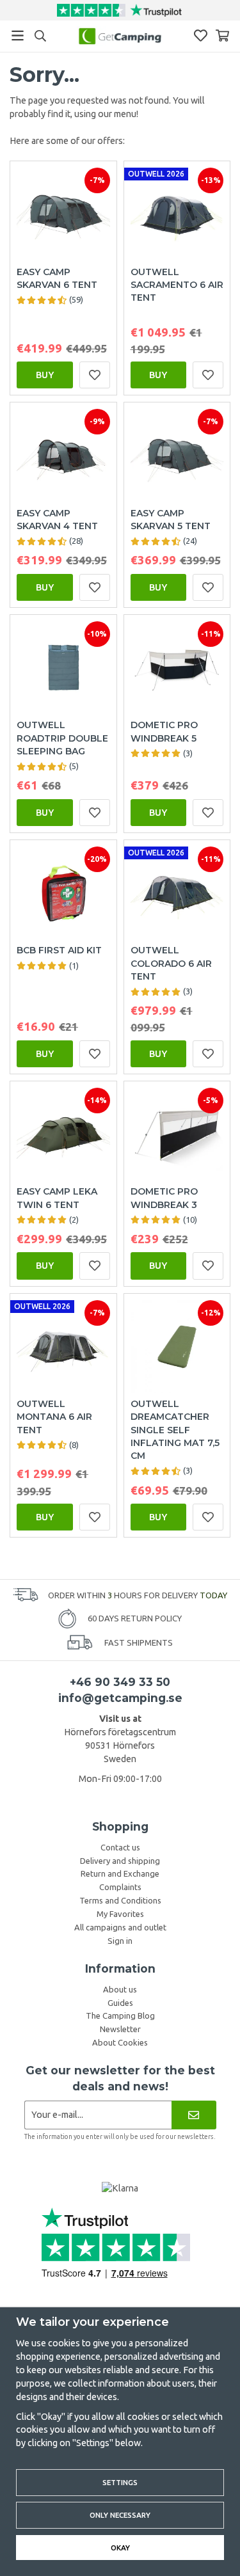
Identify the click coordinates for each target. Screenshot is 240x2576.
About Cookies (120, 2042)
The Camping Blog (120, 2015)
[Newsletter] (194, 2115)
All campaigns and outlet (120, 1927)
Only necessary (120, 2515)
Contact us (120, 1847)
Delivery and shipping (120, 1861)
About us (120, 1989)
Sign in (120, 1941)
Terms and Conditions (120, 1900)
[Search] (40, 36)
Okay (120, 2548)
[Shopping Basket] (222, 36)
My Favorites (120, 1914)
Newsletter (120, 2029)
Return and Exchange (120, 1873)
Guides (120, 2003)
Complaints (120, 1887)
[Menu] (18, 36)
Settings (120, 2482)
